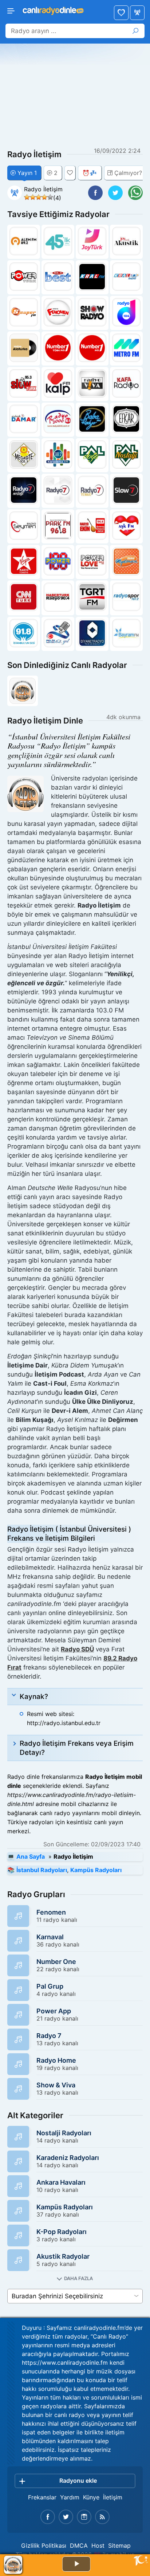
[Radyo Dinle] (53, 9)
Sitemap (119, 2546)
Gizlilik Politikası (44, 2546)
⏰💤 (90, 173)
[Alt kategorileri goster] (75, 2279)
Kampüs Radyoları (96, 1870)
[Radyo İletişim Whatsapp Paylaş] (135, 193)
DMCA (79, 2546)
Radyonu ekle (78, 2481)
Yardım (70, 2497)
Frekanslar (42, 2497)
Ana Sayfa (137, 13)
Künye (91, 2497)
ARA (135, 31)
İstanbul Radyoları (42, 1870)
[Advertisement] (75, 96)
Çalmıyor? (128, 173)
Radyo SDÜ (77, 1649)
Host (98, 2546)
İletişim (113, 2497)
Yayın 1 (27, 173)
